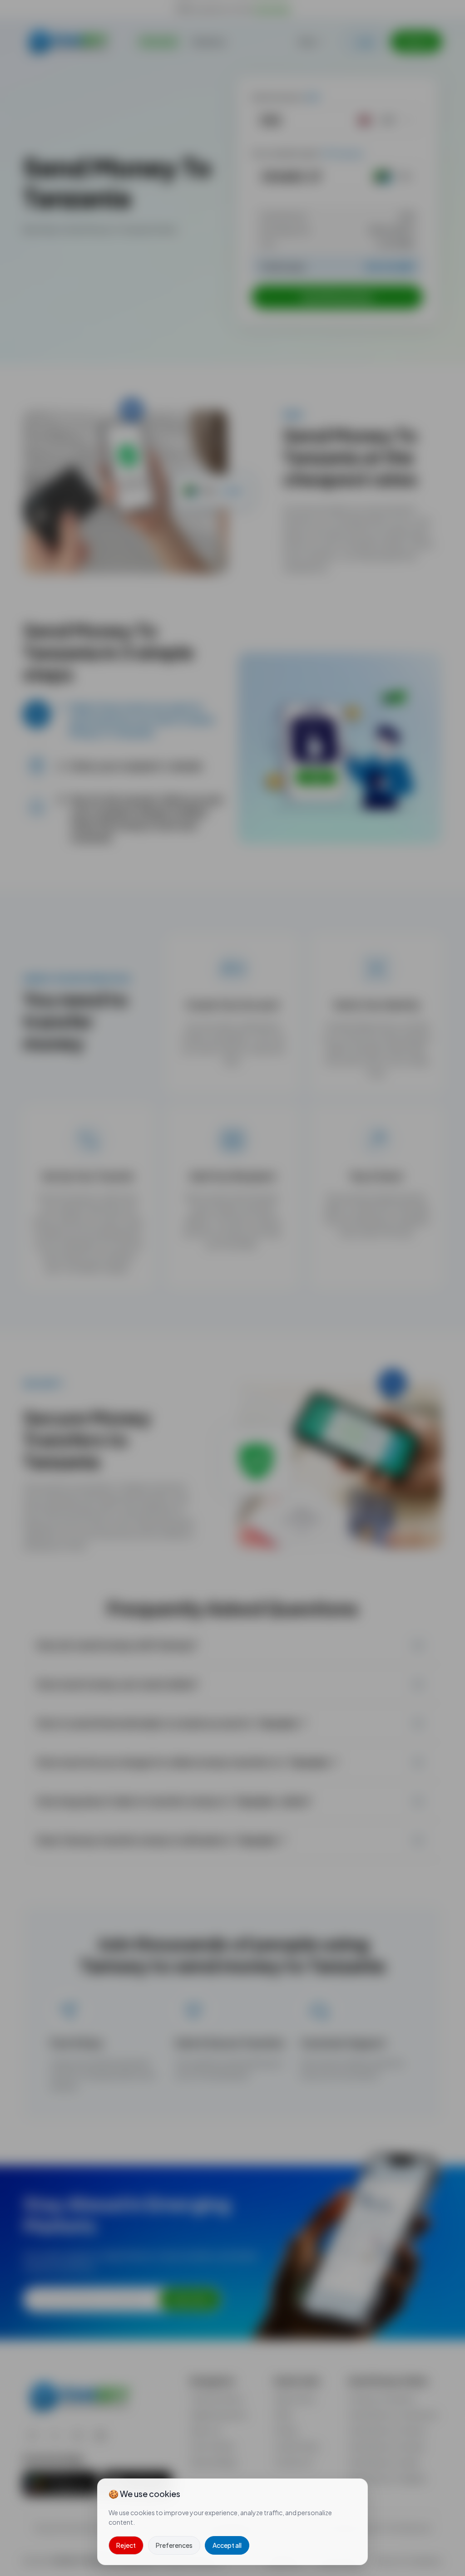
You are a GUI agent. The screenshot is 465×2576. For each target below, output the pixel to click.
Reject (126, 2545)
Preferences (174, 2545)
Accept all (227, 2545)
